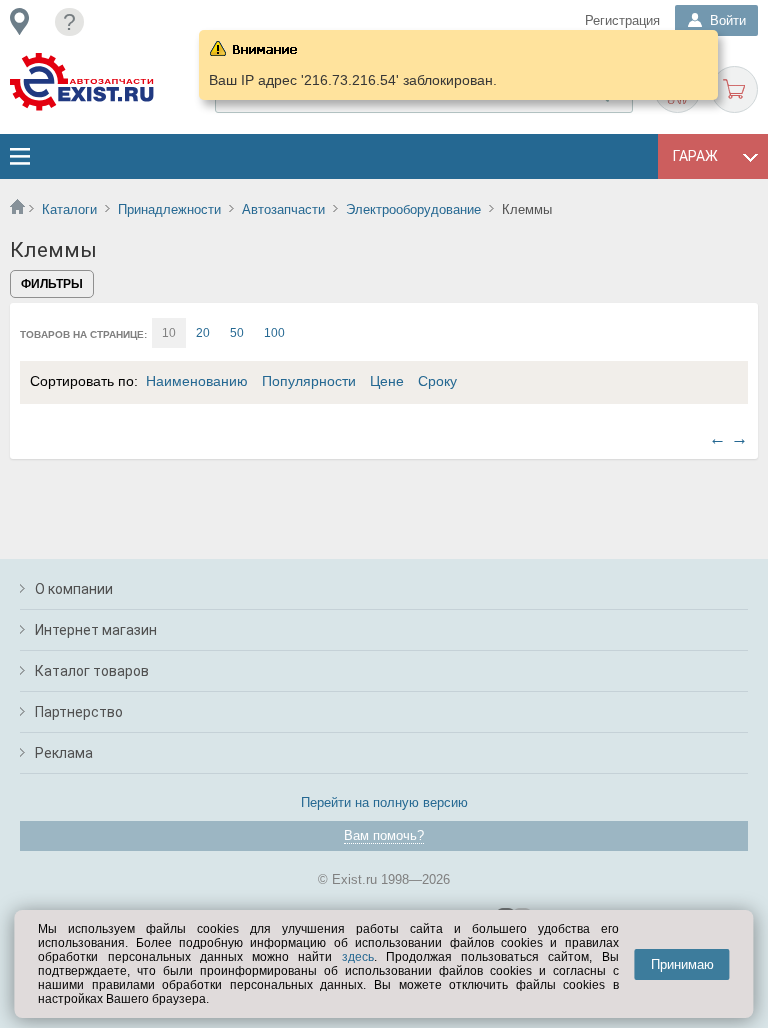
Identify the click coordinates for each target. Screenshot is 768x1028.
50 (237, 333)
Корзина (734, 89)
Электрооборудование (413, 209)
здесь (358, 957)
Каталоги (69, 209)
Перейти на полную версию (384, 802)
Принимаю (682, 964)
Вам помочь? (384, 835)
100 (274, 333)
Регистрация (622, 20)
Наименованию (197, 381)
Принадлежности (169, 209)
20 (203, 333)
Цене (387, 381)
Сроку (437, 381)
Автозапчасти (283, 209)
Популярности (309, 381)
